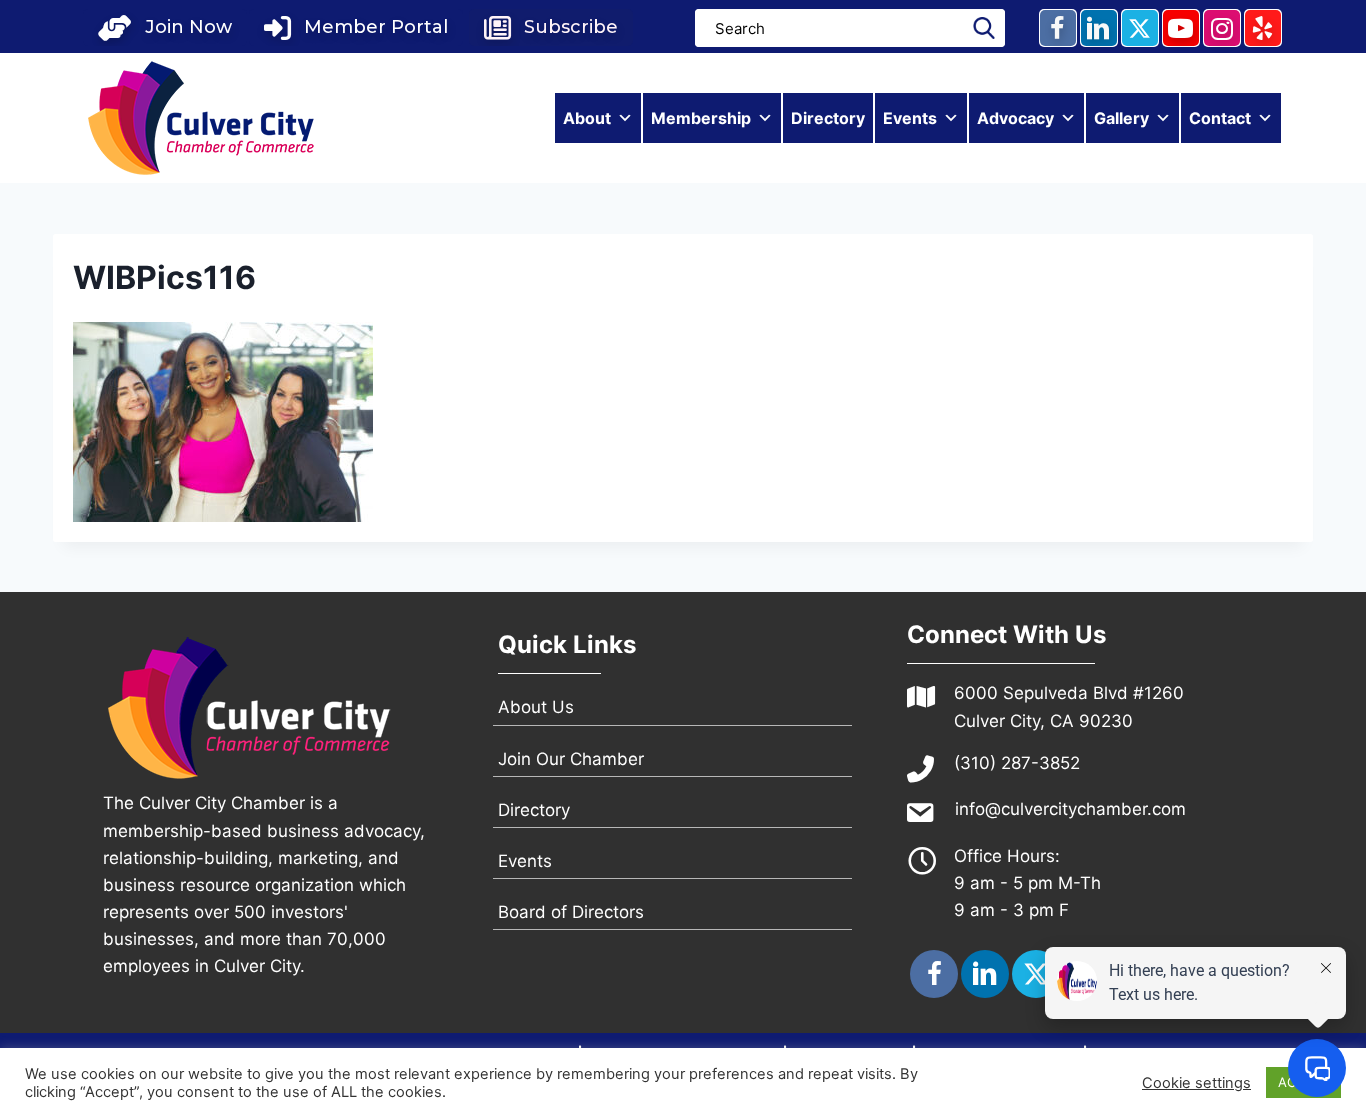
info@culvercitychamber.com (1070, 809)
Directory (828, 118)
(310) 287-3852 (1017, 763)
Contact (1220, 118)
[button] (165, 27)
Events (910, 118)
